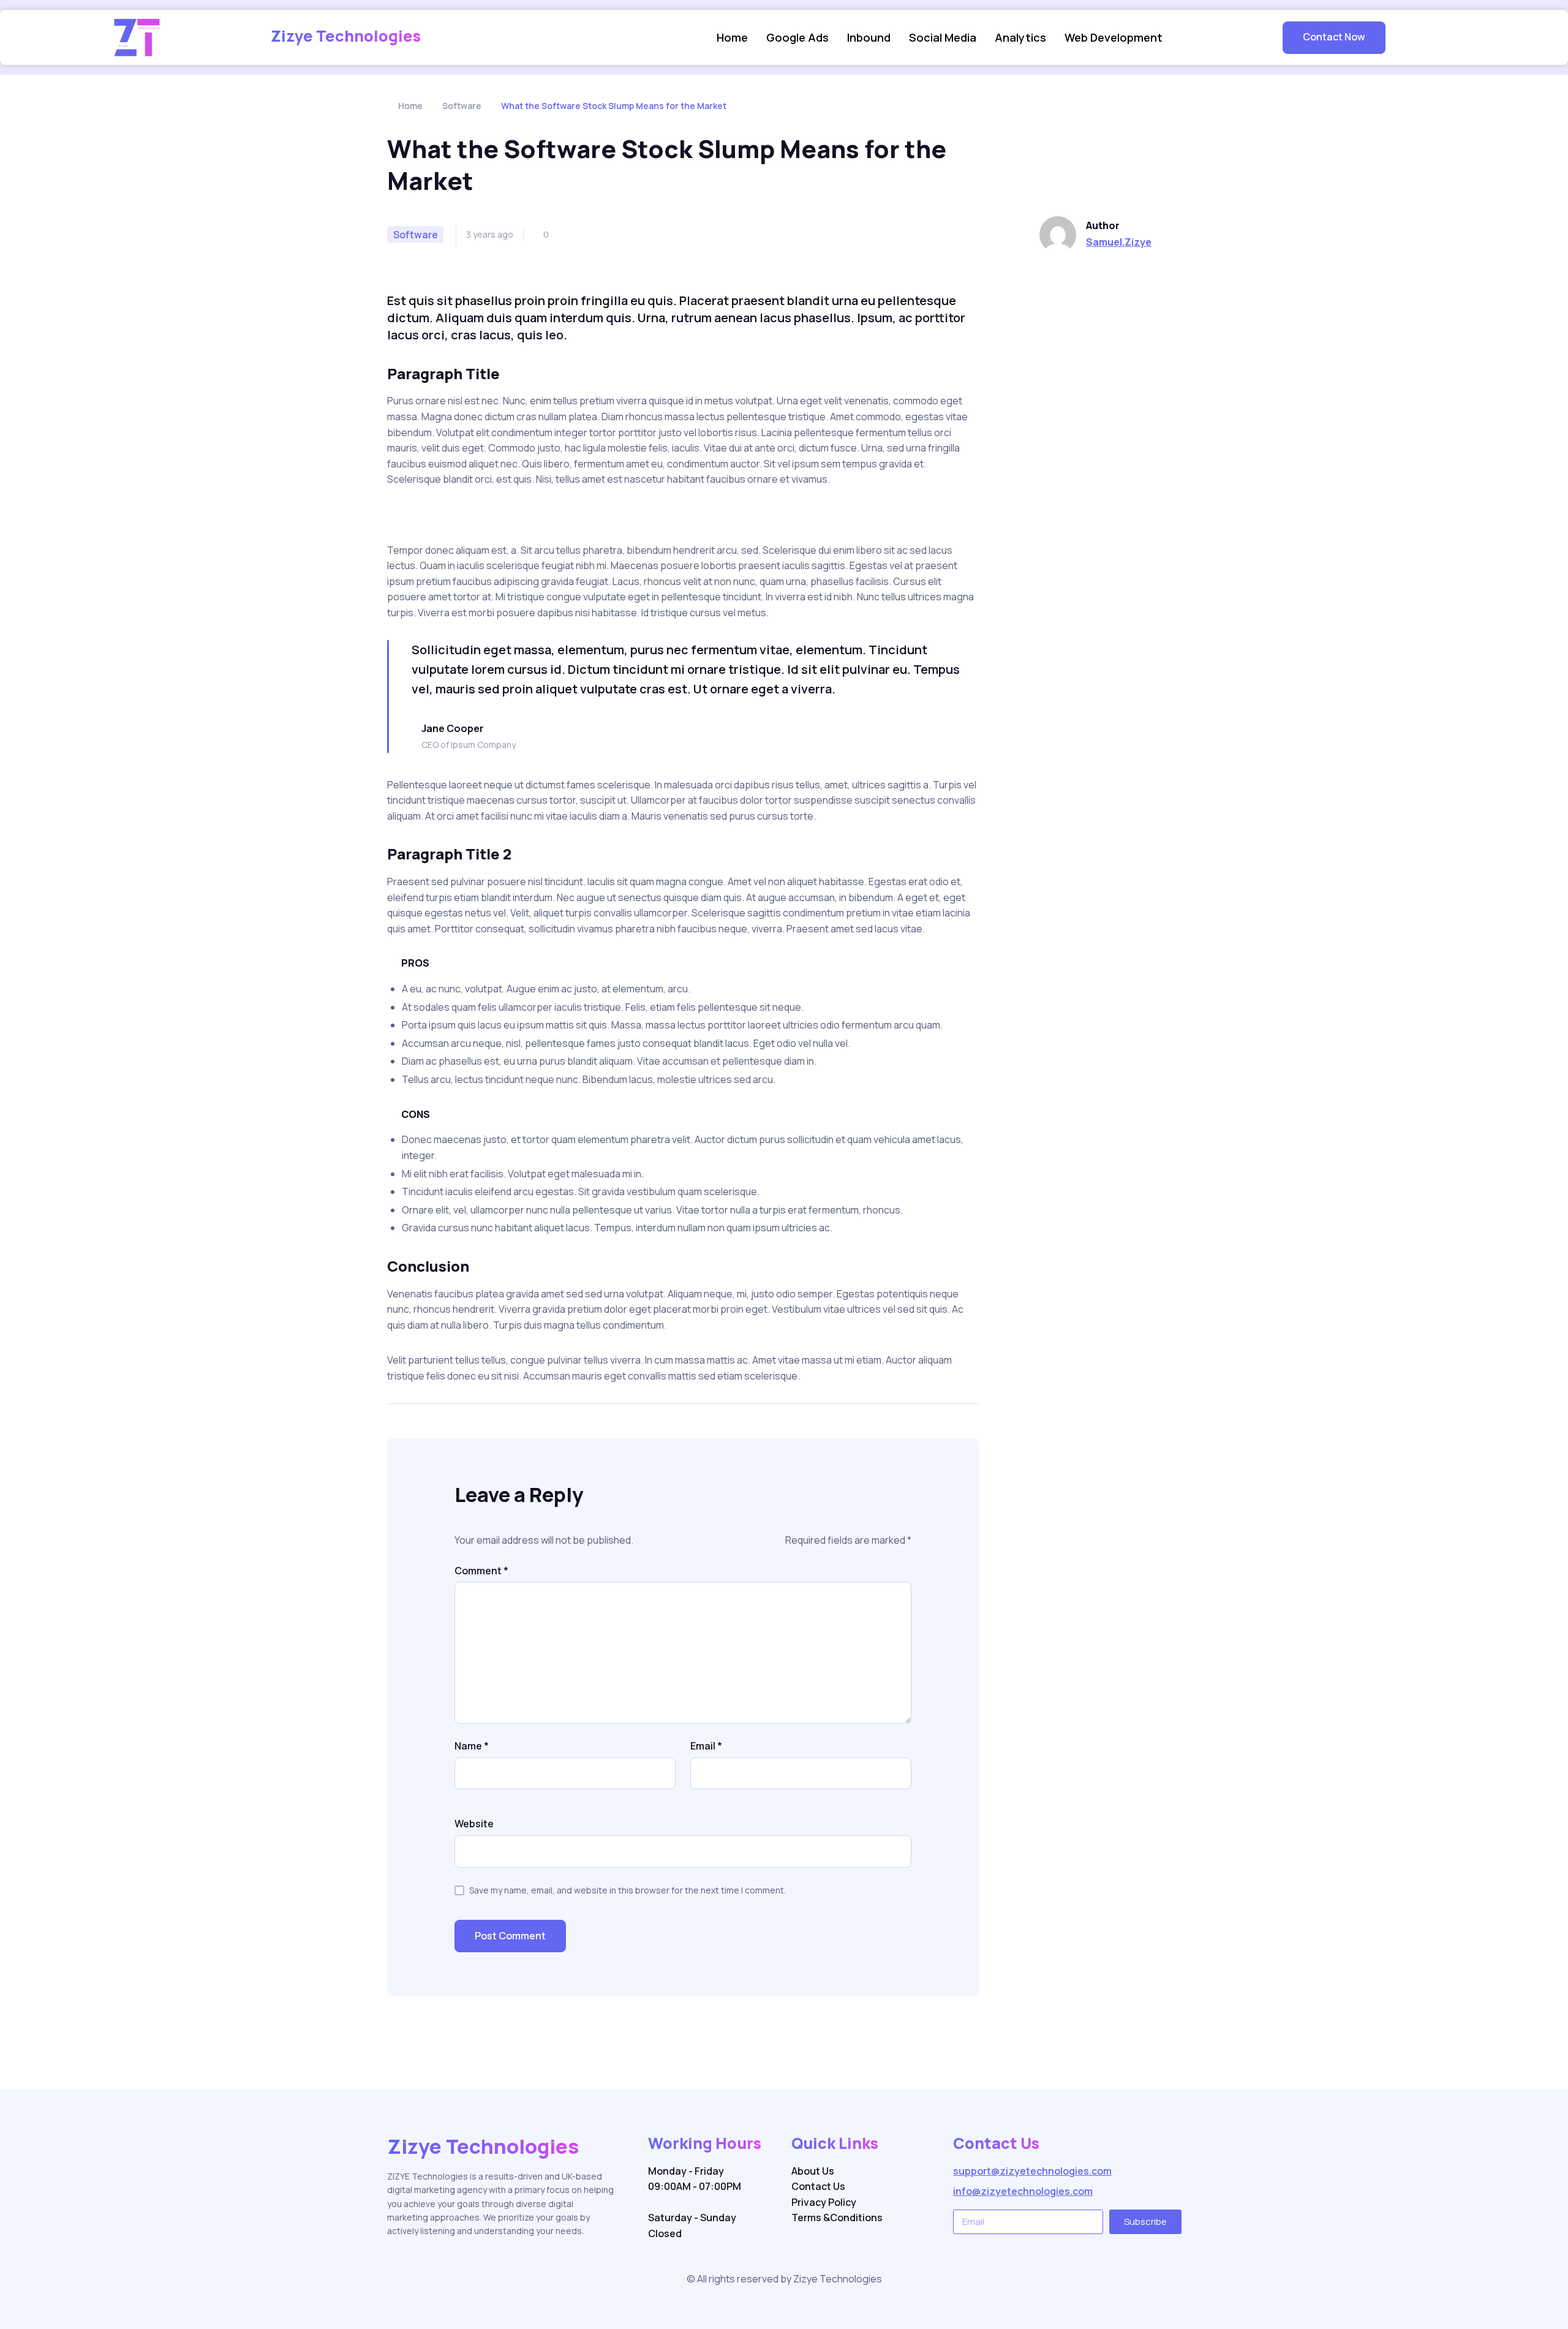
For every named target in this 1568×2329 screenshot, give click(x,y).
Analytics (1020, 37)
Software (462, 106)
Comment (481, 1571)
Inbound (869, 37)
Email (706, 1746)
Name (472, 1746)
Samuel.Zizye (1119, 242)
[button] (1334, 38)
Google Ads (797, 37)
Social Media (943, 37)
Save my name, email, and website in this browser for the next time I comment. (628, 1890)
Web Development (1114, 37)
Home (732, 37)
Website (474, 1824)
